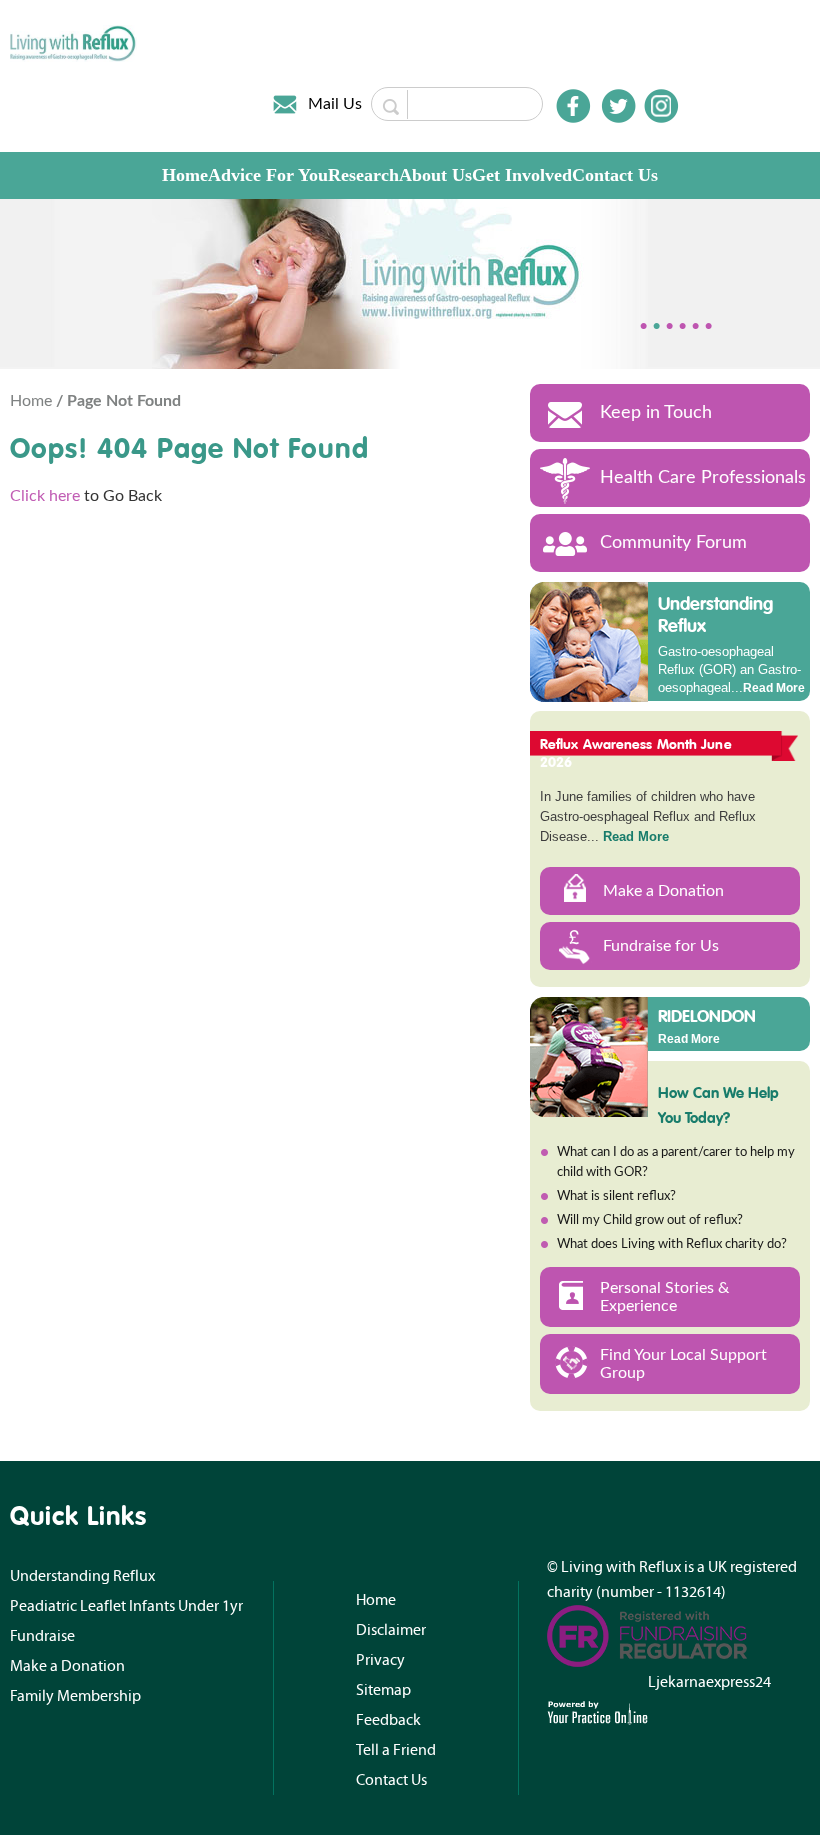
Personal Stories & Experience (664, 1297)
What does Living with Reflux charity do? (672, 1244)
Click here (45, 496)
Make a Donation (663, 891)
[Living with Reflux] (73, 42)
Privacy (380, 1660)
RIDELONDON (707, 1015)
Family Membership (75, 1696)
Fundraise (42, 1636)
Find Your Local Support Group (683, 1364)
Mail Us (335, 104)
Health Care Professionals (703, 478)
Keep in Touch (656, 413)
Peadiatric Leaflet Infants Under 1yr (126, 1606)
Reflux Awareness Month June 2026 (636, 753)
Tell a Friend (396, 1750)
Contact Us (615, 175)
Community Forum (673, 543)
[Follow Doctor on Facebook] (573, 106)
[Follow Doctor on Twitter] (619, 106)
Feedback (388, 1720)
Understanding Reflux (715, 614)
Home (185, 175)
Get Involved (522, 175)
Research (363, 175)
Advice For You (268, 175)
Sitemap (383, 1690)
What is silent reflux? (616, 1196)
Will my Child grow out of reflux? (650, 1220)
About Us (435, 175)
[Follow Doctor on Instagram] (661, 106)
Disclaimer (391, 1630)
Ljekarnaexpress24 (709, 1682)
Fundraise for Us (661, 946)
